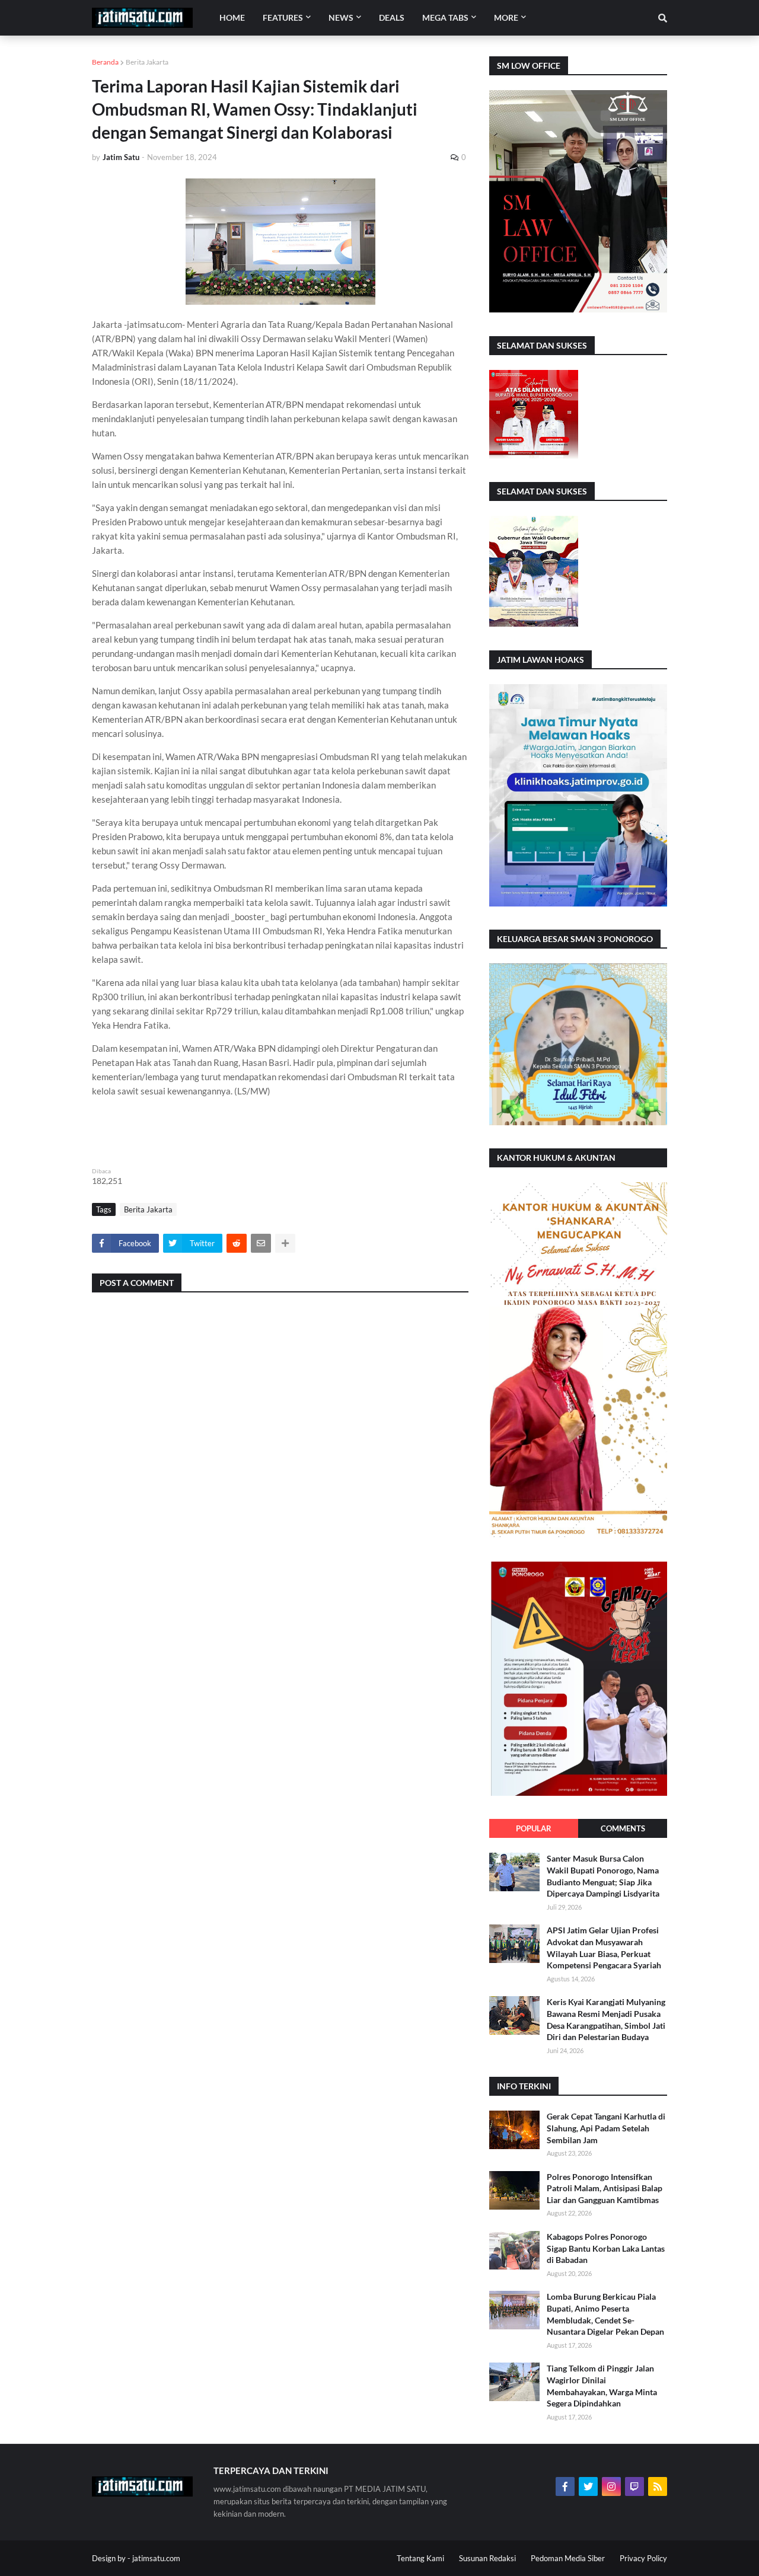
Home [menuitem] (232, 17)
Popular (534, 1828)
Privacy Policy (643, 2558)
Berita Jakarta (147, 62)
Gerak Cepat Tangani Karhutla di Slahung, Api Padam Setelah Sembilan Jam (606, 2128)
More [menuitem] (506, 17)
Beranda (105, 62)
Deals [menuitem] (392, 17)
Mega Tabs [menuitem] (445, 17)
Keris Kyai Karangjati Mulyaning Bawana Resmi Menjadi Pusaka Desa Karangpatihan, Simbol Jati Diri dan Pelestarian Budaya (606, 2019)
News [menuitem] (341, 17)
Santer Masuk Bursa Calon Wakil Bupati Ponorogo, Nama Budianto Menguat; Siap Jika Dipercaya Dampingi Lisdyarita (603, 1876)
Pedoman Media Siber (568, 2558)
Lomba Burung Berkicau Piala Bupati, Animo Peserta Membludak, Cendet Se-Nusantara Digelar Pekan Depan (605, 2314)
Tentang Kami (420, 2558)
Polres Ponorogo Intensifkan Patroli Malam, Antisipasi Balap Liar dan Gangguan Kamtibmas (605, 2188)
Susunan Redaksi (487, 2558)
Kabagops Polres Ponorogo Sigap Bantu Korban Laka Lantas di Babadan (606, 2248)
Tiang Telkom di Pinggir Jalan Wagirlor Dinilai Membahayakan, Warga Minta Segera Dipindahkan (602, 2386)
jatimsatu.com (156, 2558)
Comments (623, 1828)
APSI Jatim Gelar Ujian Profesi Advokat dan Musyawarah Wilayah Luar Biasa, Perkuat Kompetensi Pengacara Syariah (604, 1948)
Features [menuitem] (283, 17)
